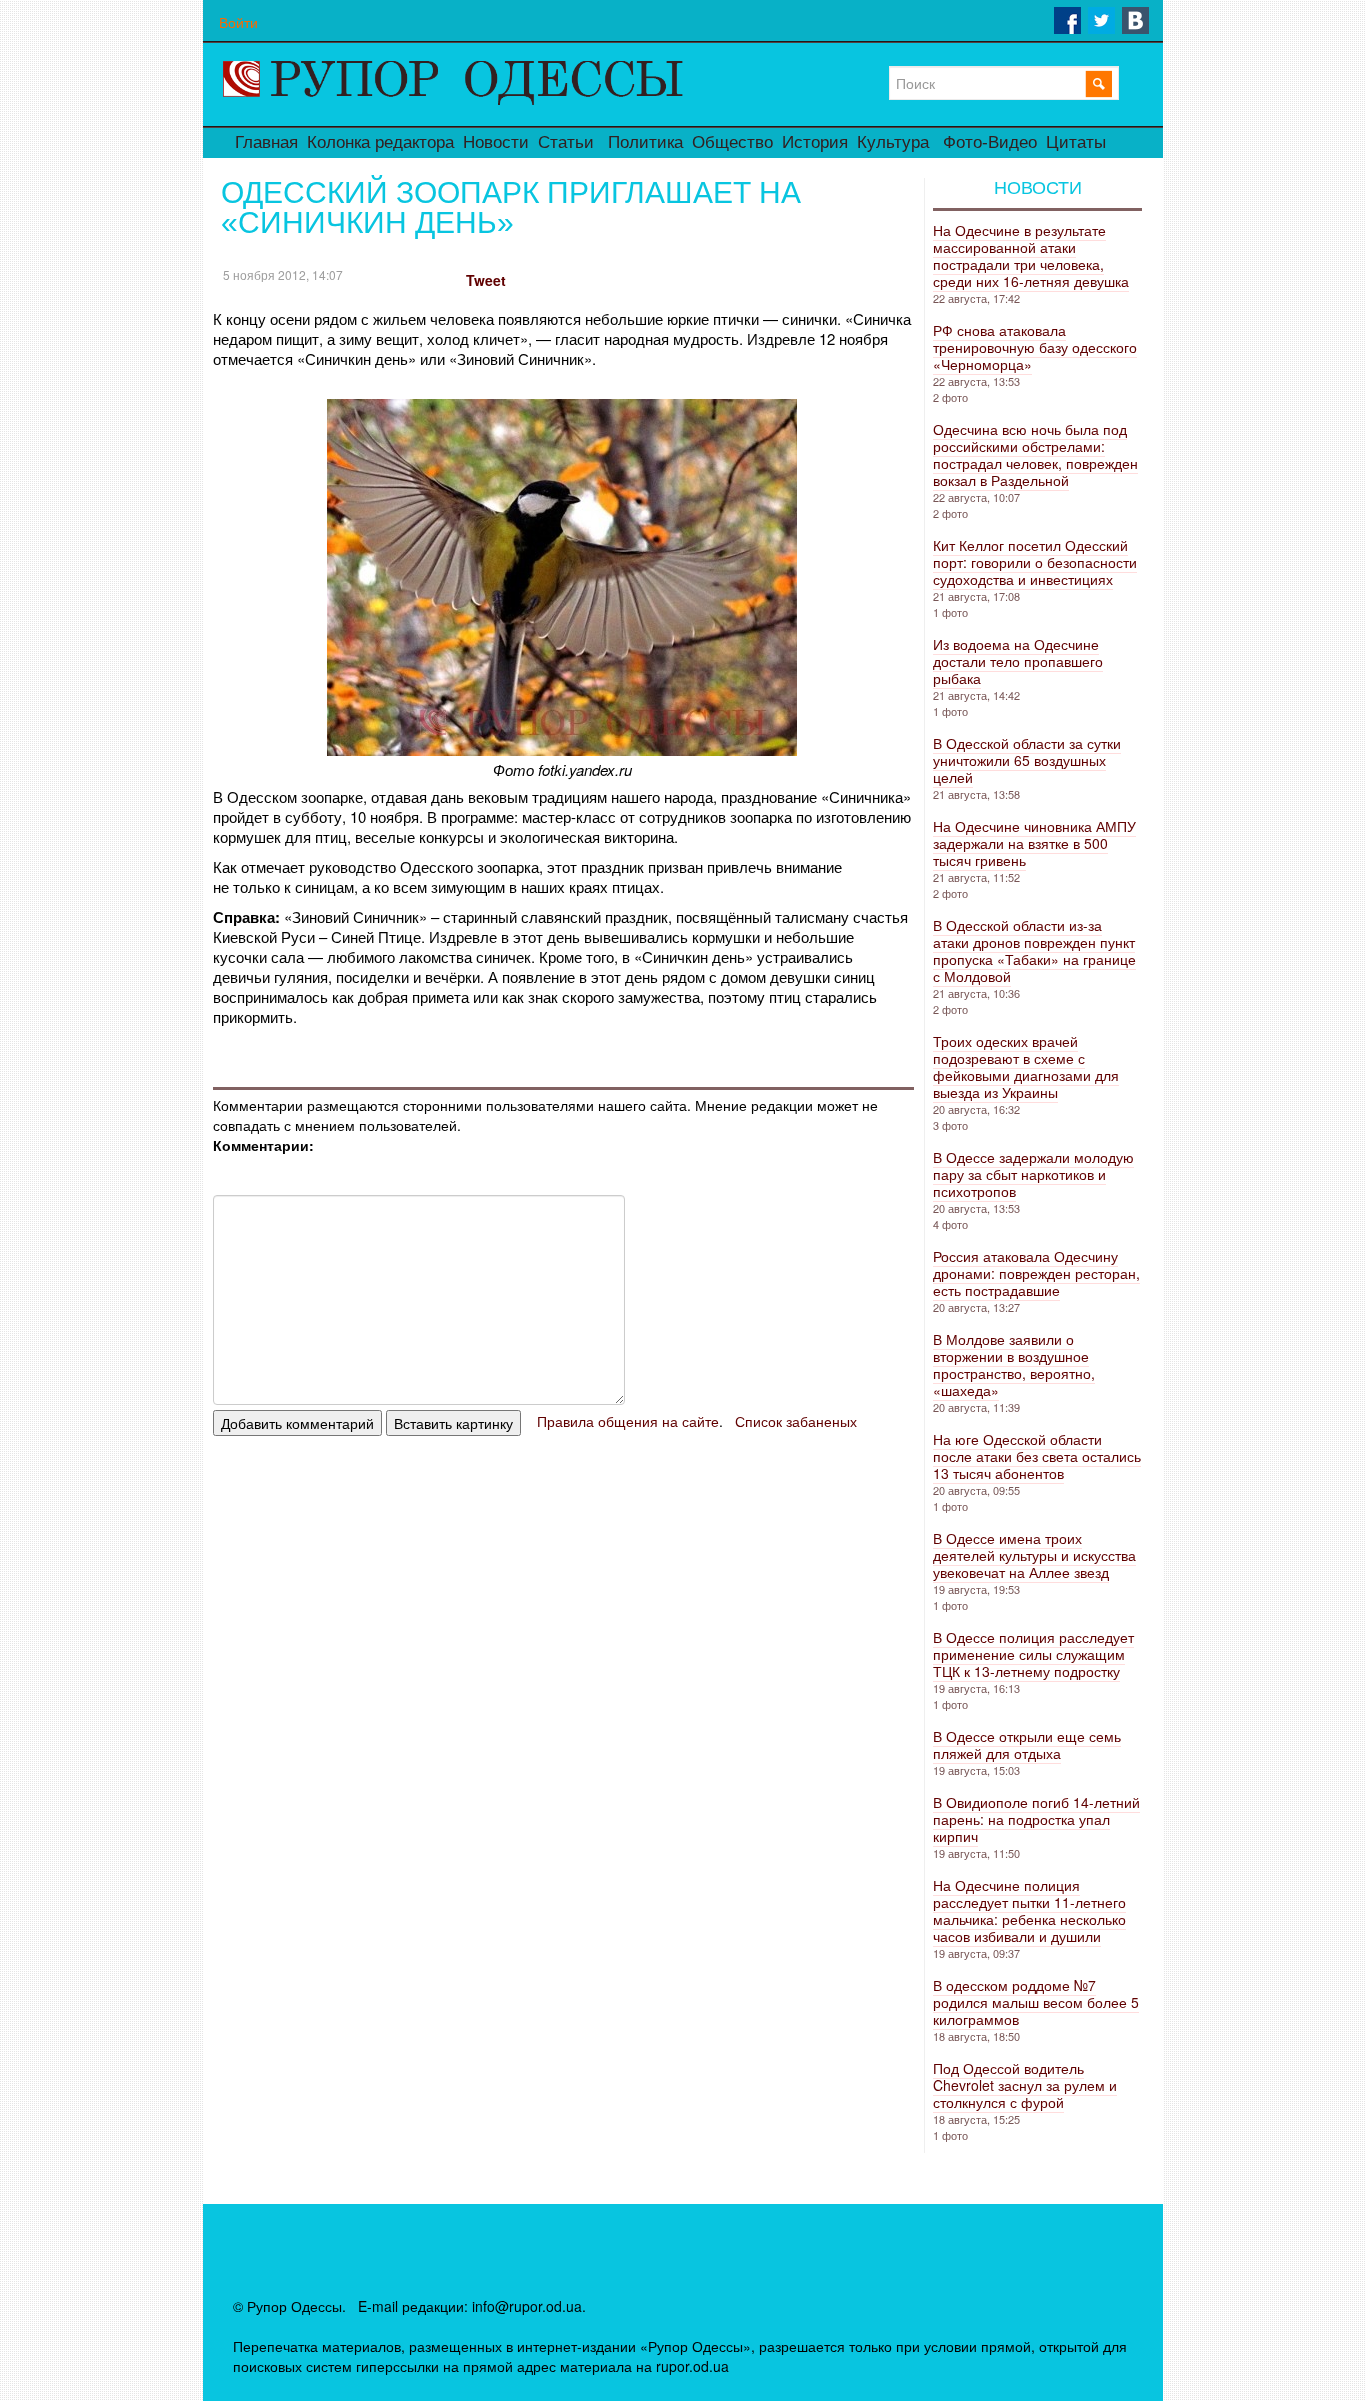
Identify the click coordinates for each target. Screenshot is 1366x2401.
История (815, 142)
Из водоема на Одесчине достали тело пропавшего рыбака (1018, 661)
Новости (496, 142)
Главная (266, 142)
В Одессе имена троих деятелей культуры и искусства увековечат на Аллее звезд (1034, 1555)
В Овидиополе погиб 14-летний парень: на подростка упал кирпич (1036, 1819)
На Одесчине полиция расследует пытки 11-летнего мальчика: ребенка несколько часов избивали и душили (1029, 1910)
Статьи (566, 142)
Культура (893, 142)
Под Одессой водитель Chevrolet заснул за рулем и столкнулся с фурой (1025, 2085)
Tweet (486, 280)
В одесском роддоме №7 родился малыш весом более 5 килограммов (1036, 2002)
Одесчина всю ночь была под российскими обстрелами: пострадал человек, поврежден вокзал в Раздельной (1035, 454)
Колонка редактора (380, 142)
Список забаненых (796, 1421)
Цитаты (1076, 142)
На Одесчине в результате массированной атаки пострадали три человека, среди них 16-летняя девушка (1031, 255)
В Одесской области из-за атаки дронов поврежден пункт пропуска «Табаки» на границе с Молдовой (1034, 950)
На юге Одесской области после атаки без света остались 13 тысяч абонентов (1037, 1456)
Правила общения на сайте (628, 1421)
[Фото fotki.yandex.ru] (562, 749)
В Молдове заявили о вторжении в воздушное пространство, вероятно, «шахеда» (1014, 1364)
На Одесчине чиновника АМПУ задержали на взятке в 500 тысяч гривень (1034, 843)
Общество (732, 142)
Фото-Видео (990, 142)
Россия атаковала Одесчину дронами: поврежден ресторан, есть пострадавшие (1036, 1273)
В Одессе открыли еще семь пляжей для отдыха (1027, 1744)
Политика (645, 142)
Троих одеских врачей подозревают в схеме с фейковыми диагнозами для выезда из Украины (1026, 1066)
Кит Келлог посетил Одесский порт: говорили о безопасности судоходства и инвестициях (1035, 562)
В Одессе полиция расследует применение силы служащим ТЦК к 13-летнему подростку (1033, 1654)
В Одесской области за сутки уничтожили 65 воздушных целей (1027, 760)
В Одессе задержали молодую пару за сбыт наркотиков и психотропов (1033, 1174)
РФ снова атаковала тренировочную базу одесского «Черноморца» (1035, 347)
